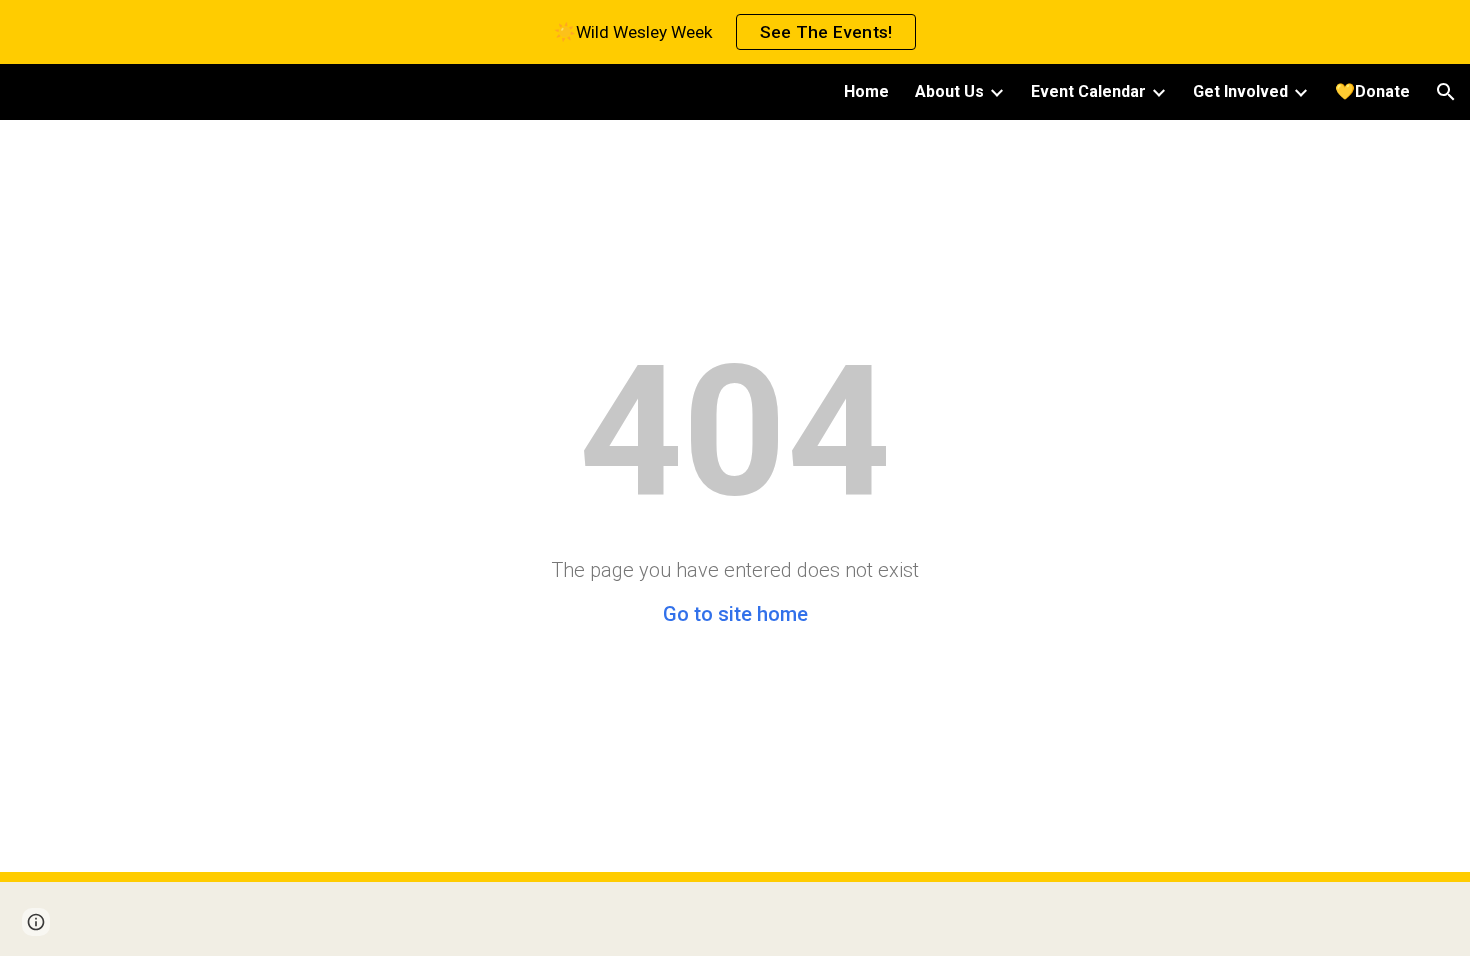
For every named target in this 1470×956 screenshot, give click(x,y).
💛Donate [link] (1372, 91)
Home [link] (866, 91)
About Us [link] (949, 91)
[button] (1446, 92)
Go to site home (735, 614)
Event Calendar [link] (1088, 91)
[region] (735, 32)
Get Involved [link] (1240, 91)
